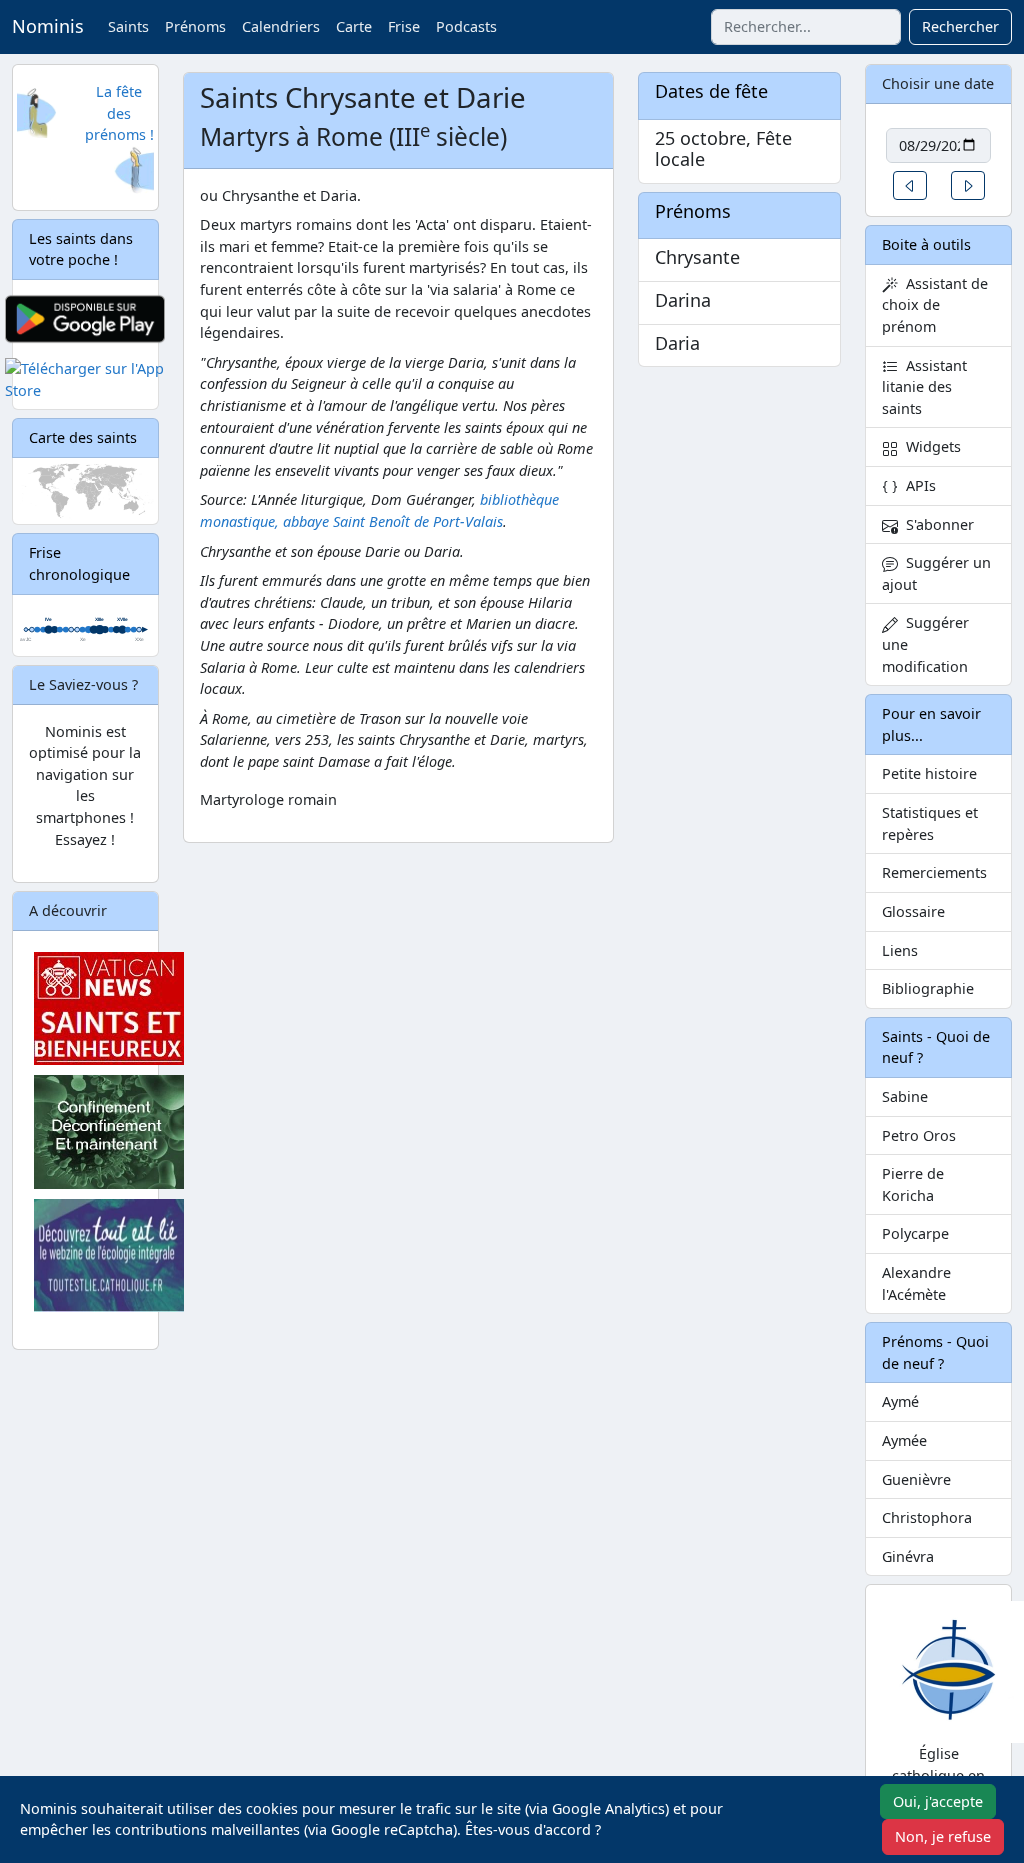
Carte (354, 26)
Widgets (929, 446)
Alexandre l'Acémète (916, 1283)
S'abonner (936, 524)
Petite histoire (929, 773)
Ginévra (908, 1556)
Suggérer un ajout (936, 573)
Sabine (905, 1096)
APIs (917, 485)
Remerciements (934, 872)
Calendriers (281, 26)
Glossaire (913, 911)
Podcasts (466, 26)
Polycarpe (915, 1233)
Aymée (904, 1440)
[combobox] (806, 27)
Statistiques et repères (930, 823)
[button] (910, 185)
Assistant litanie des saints (924, 387)
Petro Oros (919, 1135)
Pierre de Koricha (913, 1184)
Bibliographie (928, 988)
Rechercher (960, 26)
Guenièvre (916, 1479)
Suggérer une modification (925, 644)
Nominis (48, 26)
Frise (404, 26)
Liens (900, 950)
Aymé (900, 1401)
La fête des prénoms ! (119, 113)
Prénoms (195, 26)
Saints (128, 26)
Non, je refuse (943, 1836)
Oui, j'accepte (938, 1801)
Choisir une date (938, 83)
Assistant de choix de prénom (935, 305)
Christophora (927, 1517)
